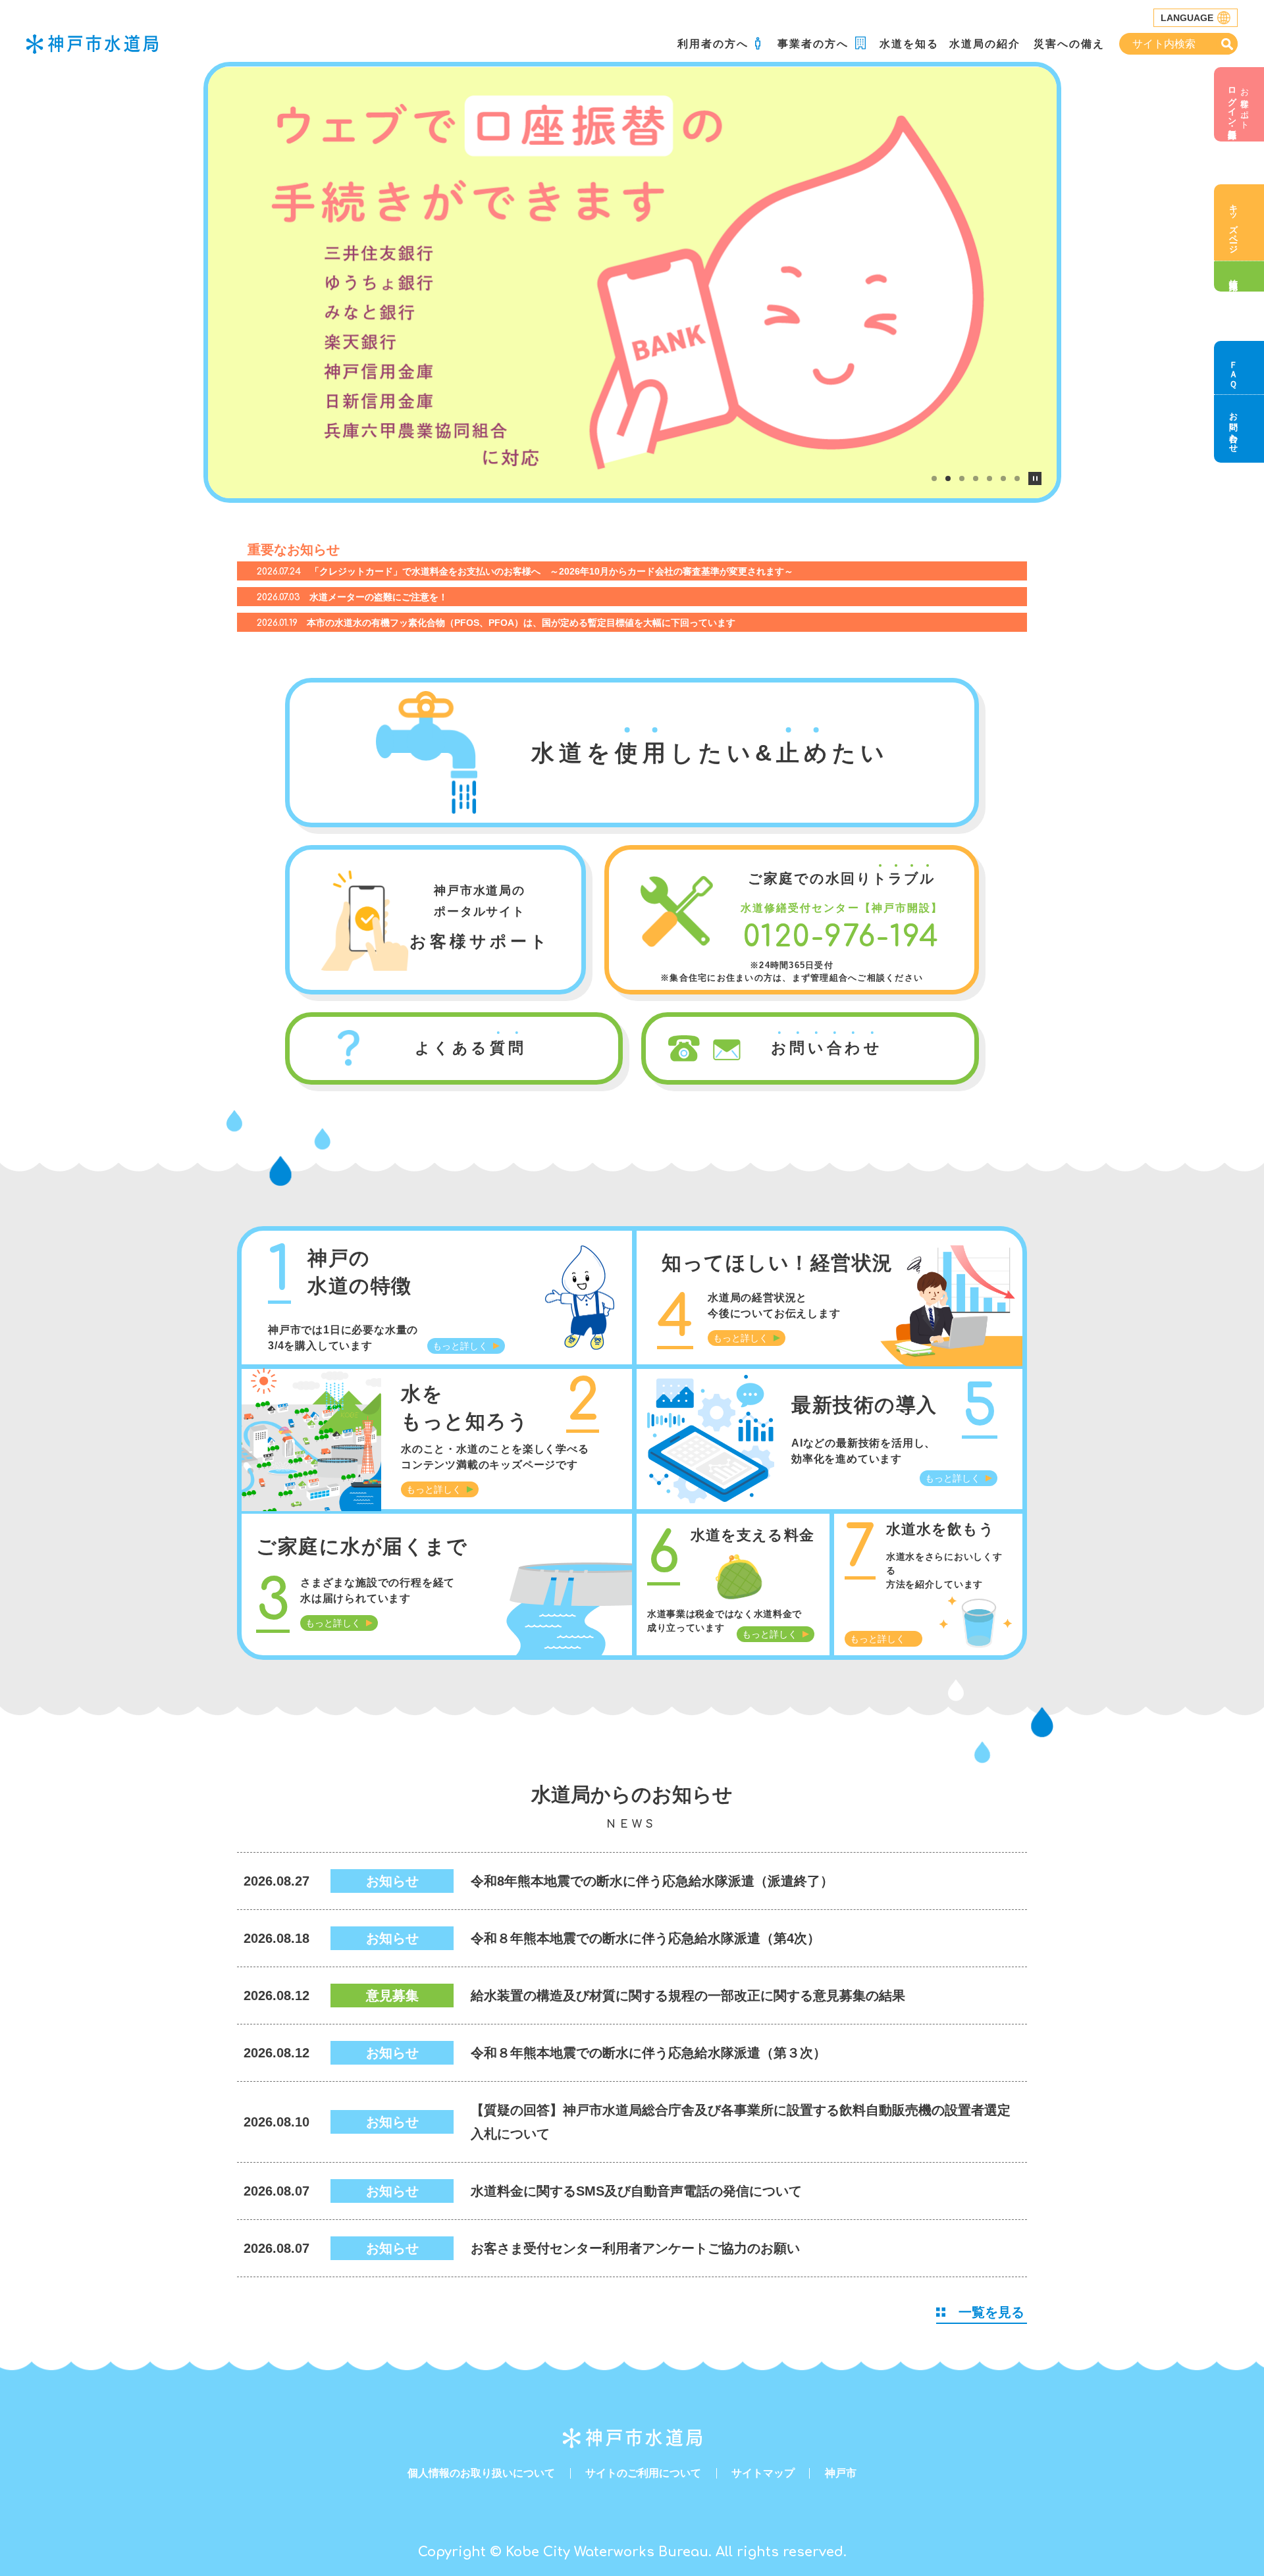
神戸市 (841, 2473)
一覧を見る (991, 2312)
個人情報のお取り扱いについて (481, 2473)
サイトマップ (763, 2473)
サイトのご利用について (643, 2473)
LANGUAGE (1187, 18)
